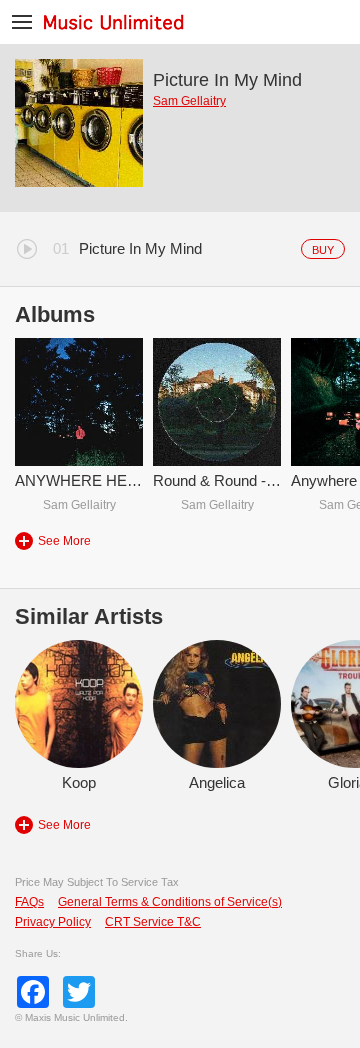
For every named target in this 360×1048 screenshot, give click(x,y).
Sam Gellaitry (189, 101)
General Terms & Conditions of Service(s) (170, 902)
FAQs (29, 902)
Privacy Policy (53, 922)
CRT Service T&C (153, 922)
